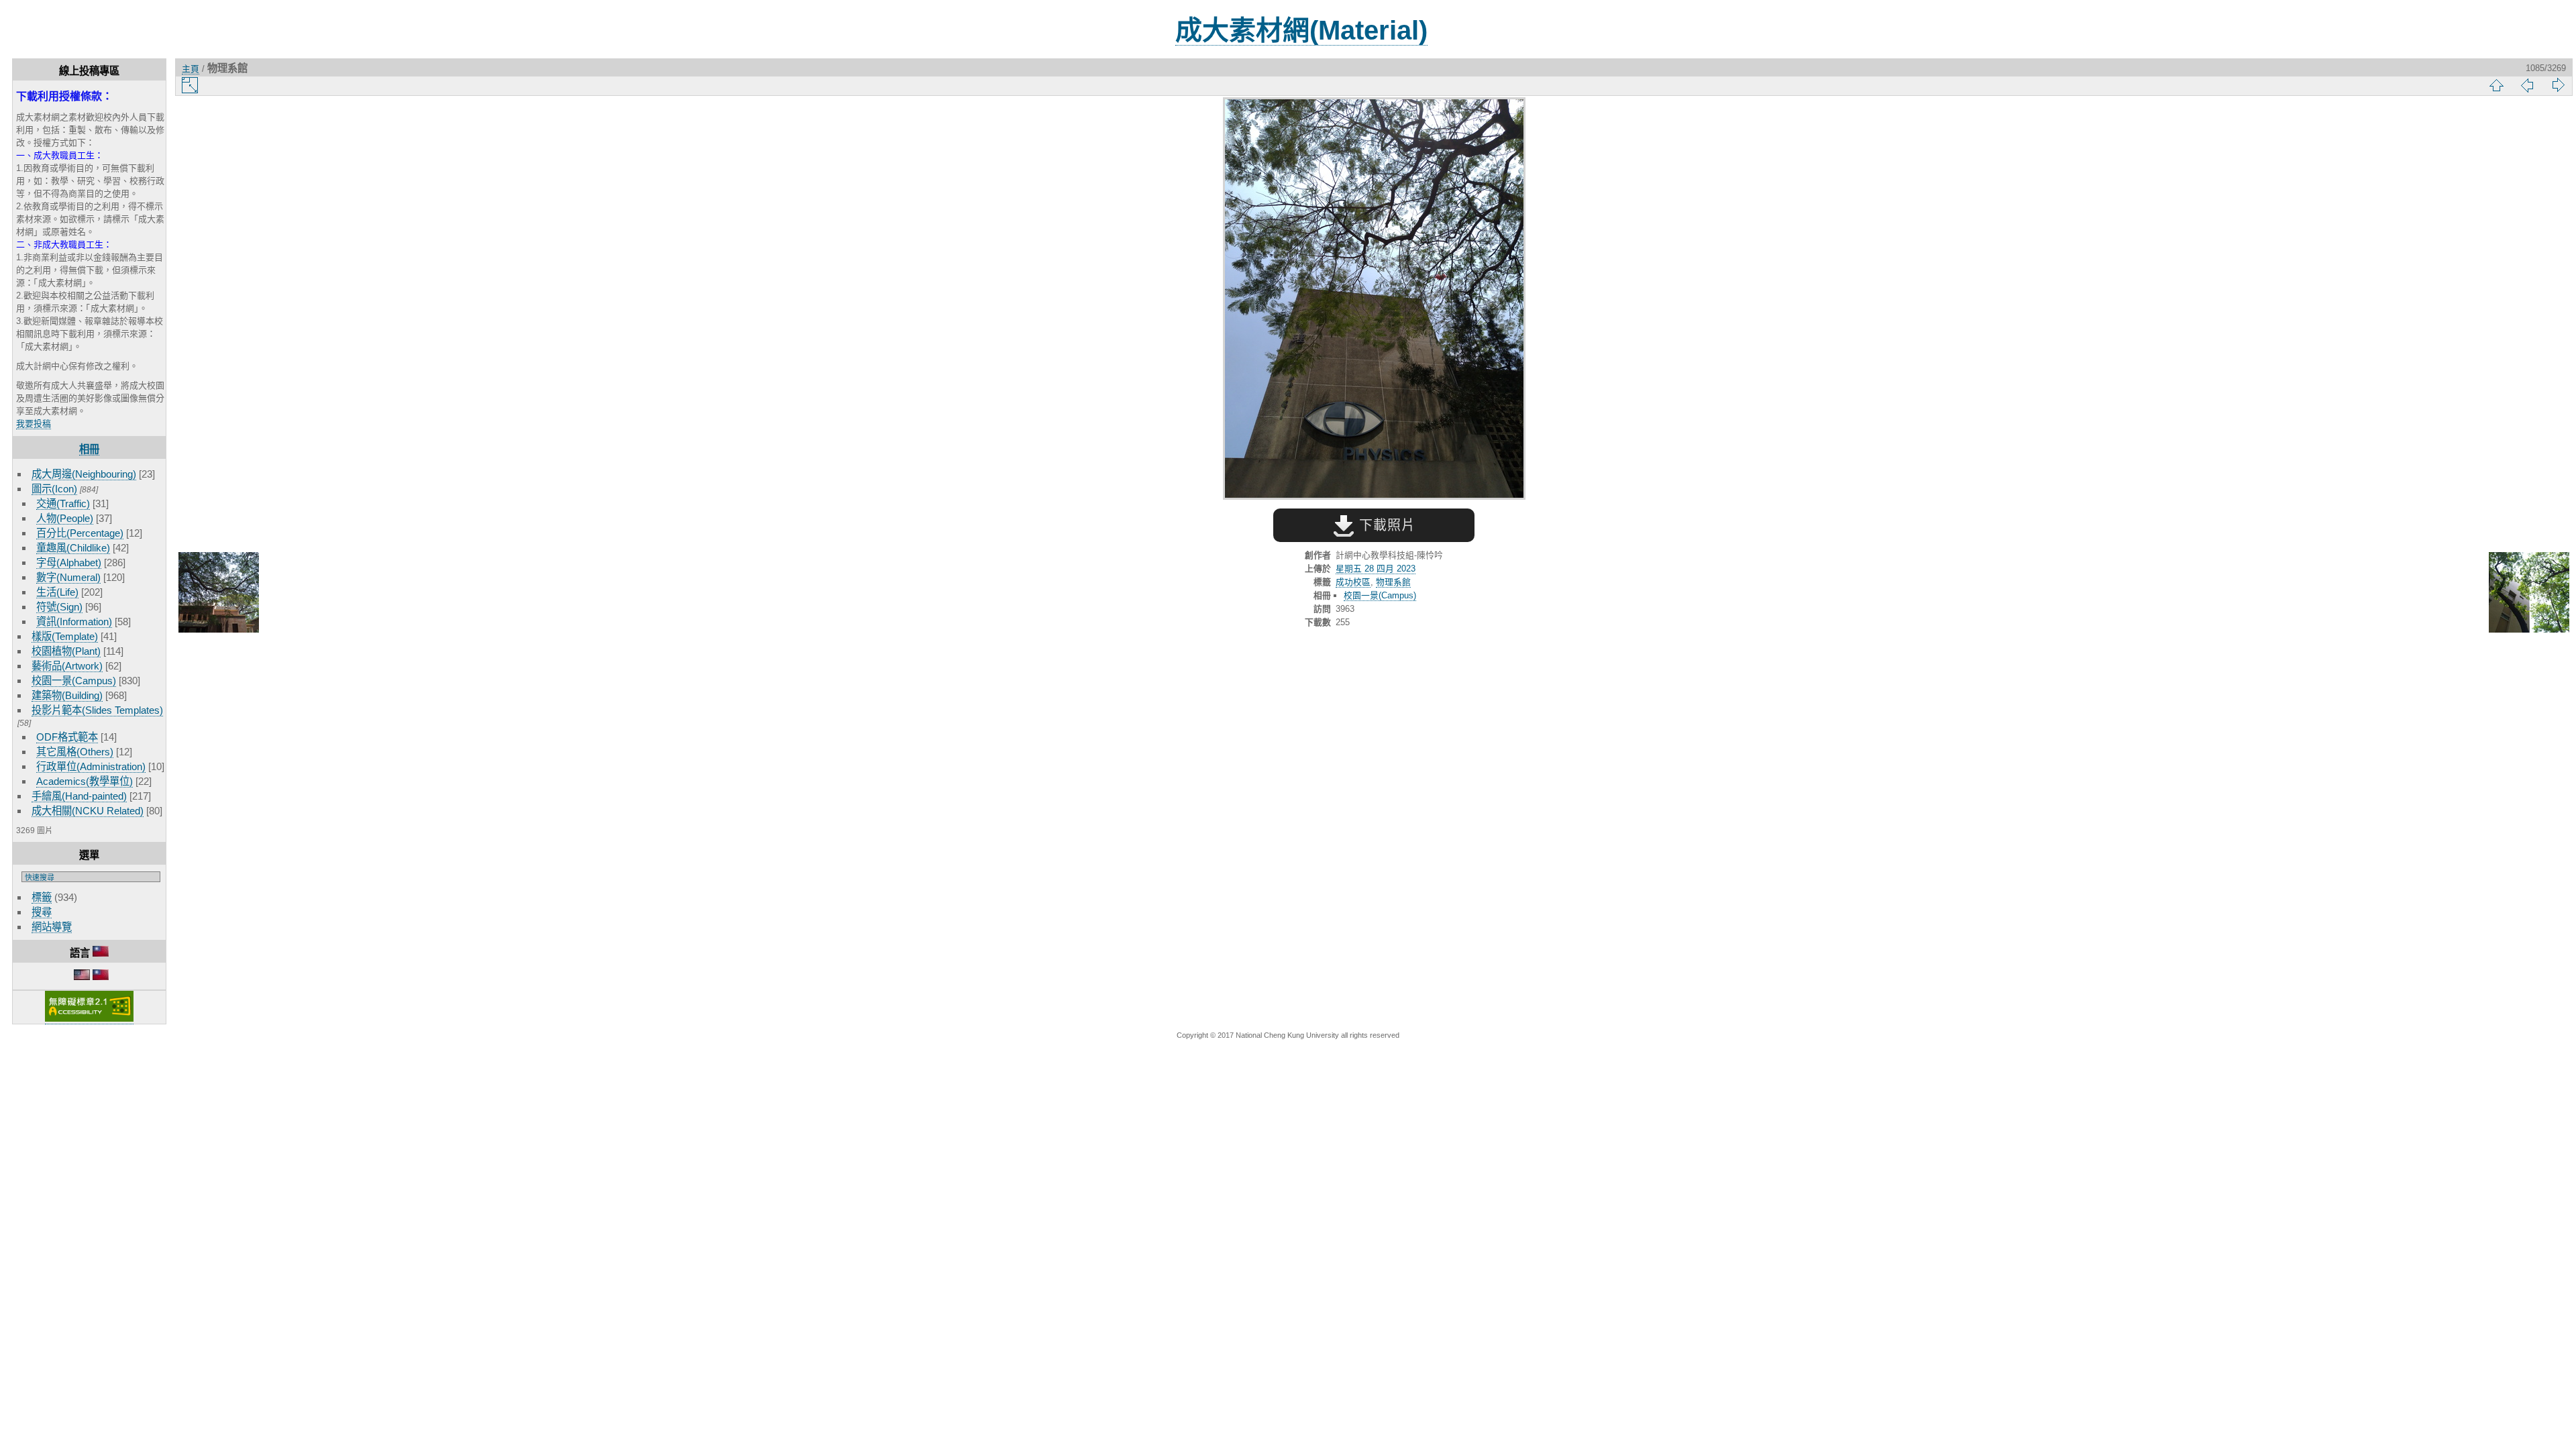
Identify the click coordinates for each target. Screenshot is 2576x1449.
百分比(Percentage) (80, 533)
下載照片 (1385, 525)
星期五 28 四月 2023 (1376, 569)
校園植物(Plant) (66, 651)
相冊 (89, 449)
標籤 (42, 897)
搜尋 (42, 912)
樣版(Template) (65, 636)
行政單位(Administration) (91, 766)
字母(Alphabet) (69, 562)
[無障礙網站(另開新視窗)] (89, 1019)
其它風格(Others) (75, 752)
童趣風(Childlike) (73, 548)
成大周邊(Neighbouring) (84, 474)
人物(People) (65, 518)
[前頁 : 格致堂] (219, 593)
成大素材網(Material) (1301, 30)
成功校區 (1353, 582)
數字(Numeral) (68, 577)
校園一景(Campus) (74, 681)
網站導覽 (52, 927)
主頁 (191, 69)
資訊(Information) (74, 622)
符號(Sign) (59, 607)
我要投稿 (34, 424)
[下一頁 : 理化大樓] (2529, 593)
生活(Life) (57, 592)
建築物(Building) (67, 695)
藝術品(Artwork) (67, 666)
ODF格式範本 (67, 737)
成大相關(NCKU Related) (88, 811)
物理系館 (1393, 582)
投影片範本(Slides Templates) (97, 710)
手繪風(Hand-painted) (79, 796)
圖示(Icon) (54, 489)
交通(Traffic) (63, 503)
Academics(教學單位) (85, 781)
